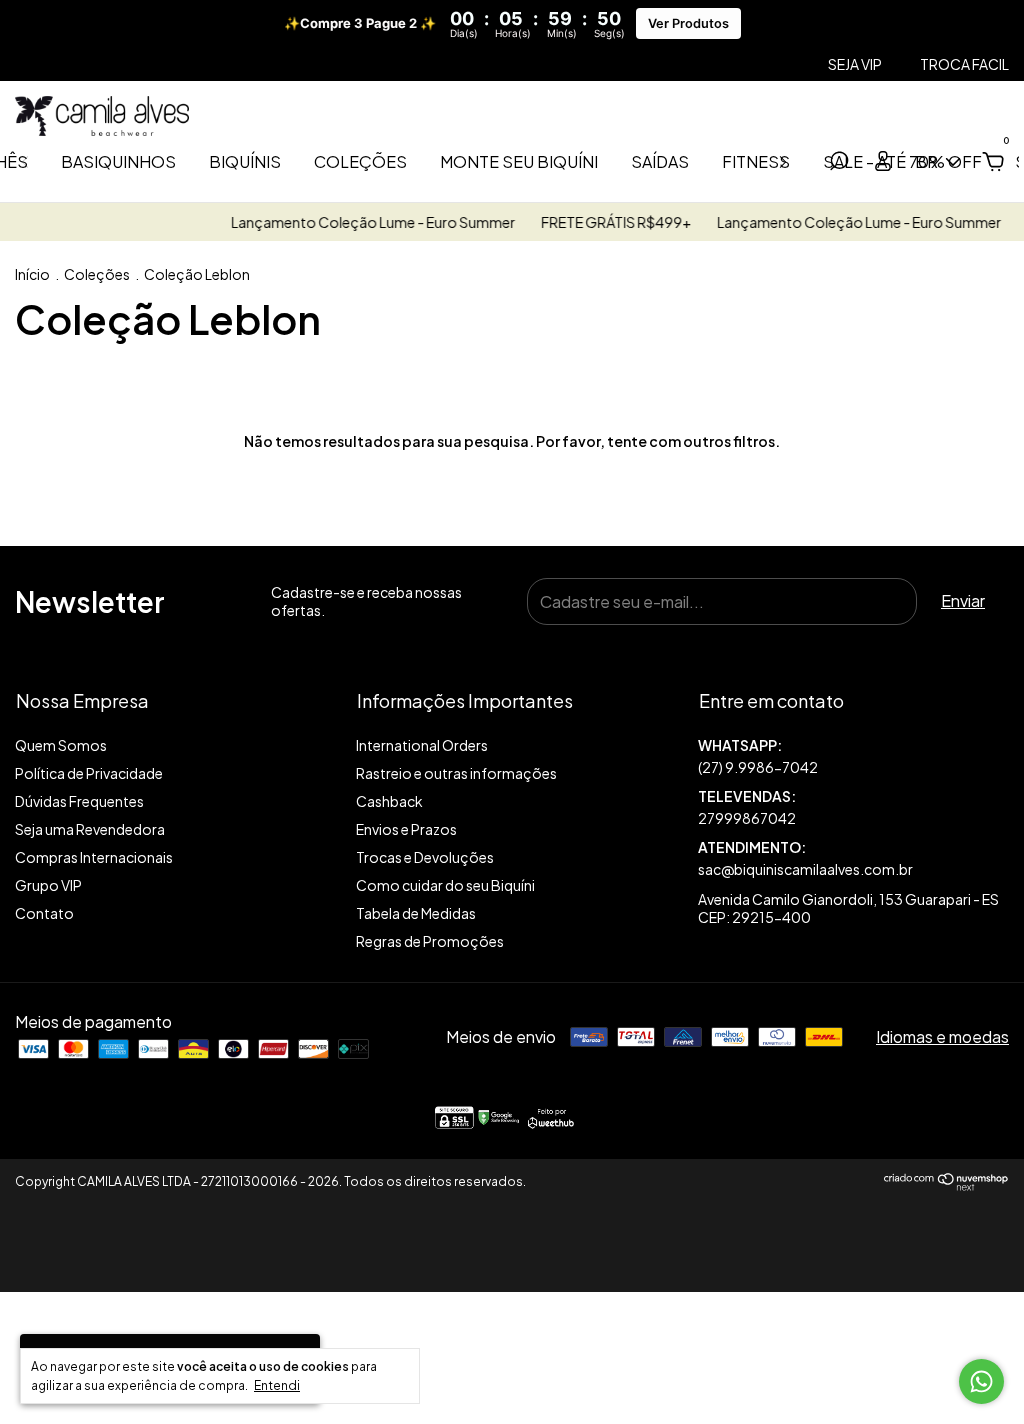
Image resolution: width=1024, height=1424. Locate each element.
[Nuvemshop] (946, 1184)
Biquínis (245, 161)
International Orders (422, 745)
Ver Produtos (688, 23)
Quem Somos (61, 745)
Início (32, 274)
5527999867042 (853, 756)
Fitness (756, 161)
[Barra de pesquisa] (839, 162)
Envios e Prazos (406, 829)
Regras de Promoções (430, 941)
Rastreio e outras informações (456, 773)
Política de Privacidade (89, 773)
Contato (44, 913)
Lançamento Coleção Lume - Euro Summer (363, 222)
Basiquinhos (118, 161)
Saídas (660, 161)
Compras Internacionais (94, 857)
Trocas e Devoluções (425, 857)
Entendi (277, 1385)
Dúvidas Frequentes (79, 801)
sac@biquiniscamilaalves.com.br (805, 869)
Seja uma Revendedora (90, 829)
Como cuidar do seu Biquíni (445, 885)
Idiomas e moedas (942, 1036)
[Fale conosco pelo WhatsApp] (981, 1381)
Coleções (360, 161)
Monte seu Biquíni (519, 161)
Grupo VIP (48, 885)
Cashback (389, 801)
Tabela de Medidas (416, 913)
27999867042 (747, 818)
